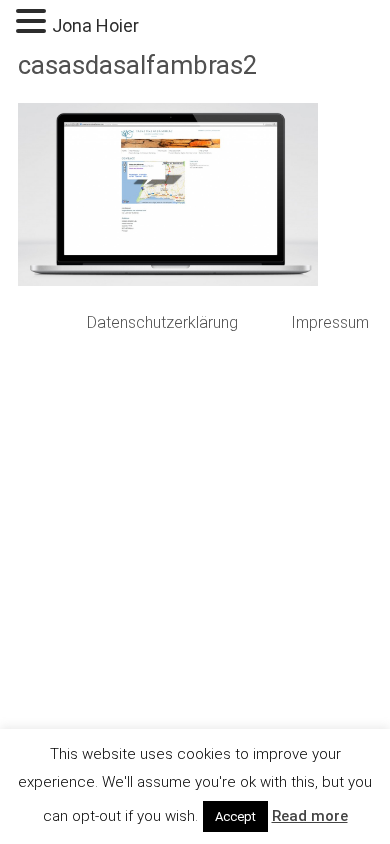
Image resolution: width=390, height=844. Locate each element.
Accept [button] (235, 816)
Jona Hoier (95, 25)
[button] (34, 22)
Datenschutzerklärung (162, 322)
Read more (310, 816)
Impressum (330, 322)
